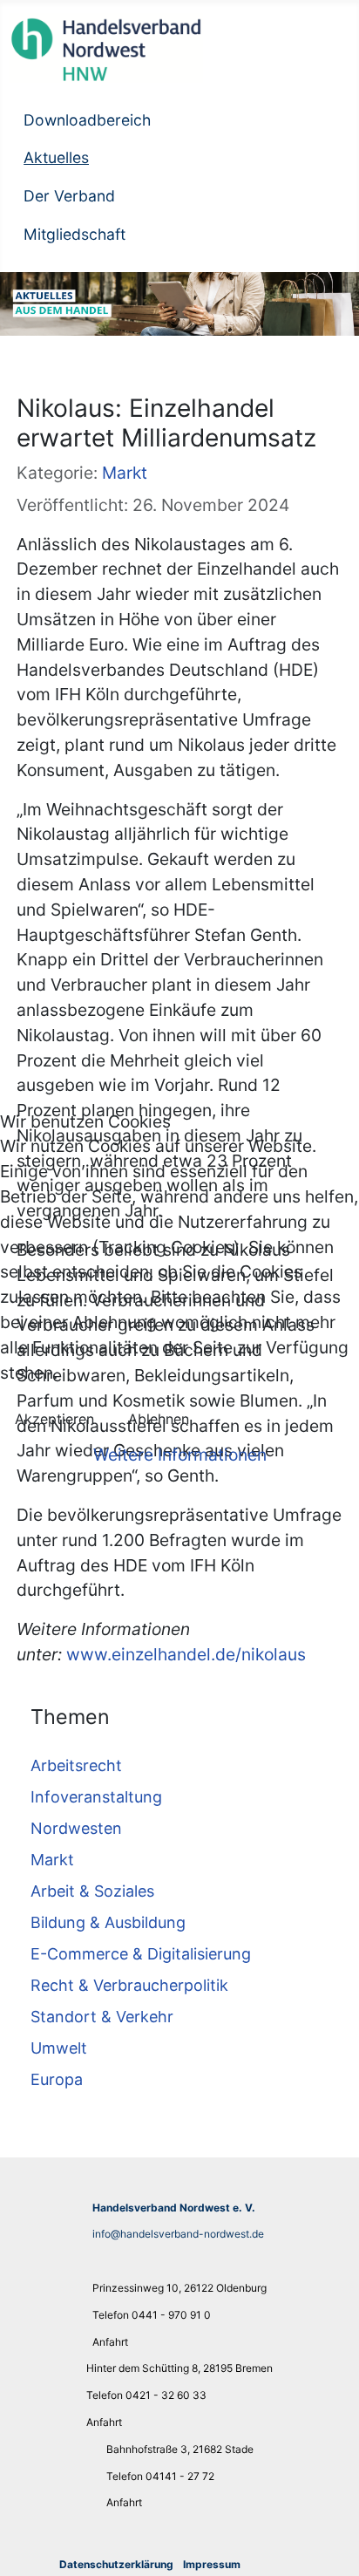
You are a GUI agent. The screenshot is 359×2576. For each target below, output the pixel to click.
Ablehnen (159, 1419)
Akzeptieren (54, 1419)
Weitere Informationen (180, 1455)
